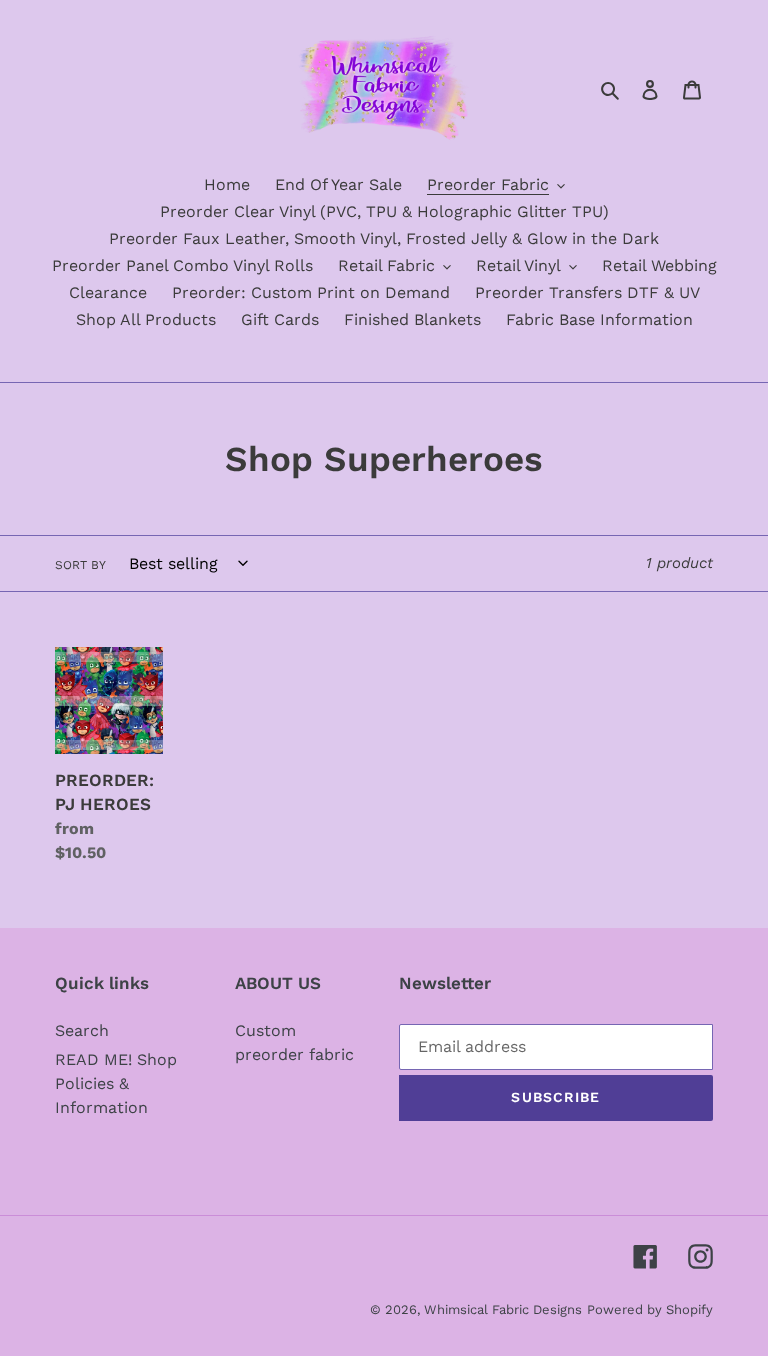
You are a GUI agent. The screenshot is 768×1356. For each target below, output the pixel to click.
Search (82, 1030)
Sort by (80, 565)
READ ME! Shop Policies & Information (116, 1083)
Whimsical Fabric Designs (503, 1309)
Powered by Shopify (650, 1309)
